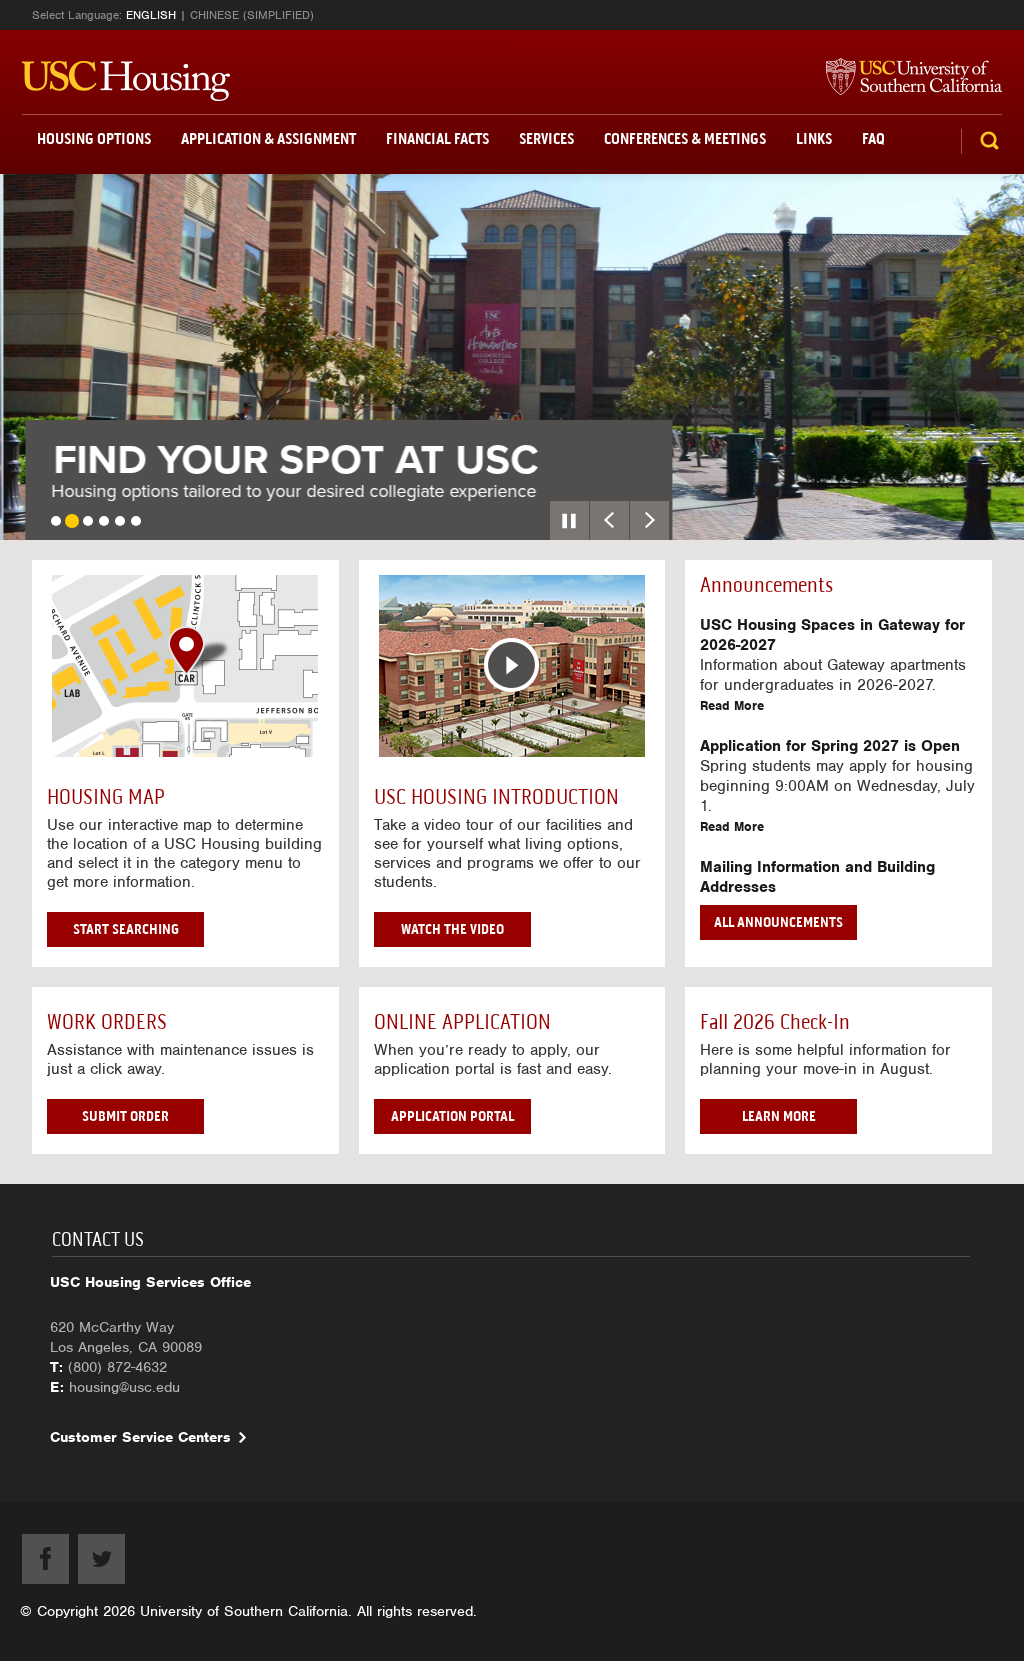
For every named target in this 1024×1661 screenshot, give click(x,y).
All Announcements (778, 922)
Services (546, 138)
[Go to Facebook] (45, 1559)
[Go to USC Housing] (126, 81)
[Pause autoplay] (569, 520)
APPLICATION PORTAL (452, 1116)
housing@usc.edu (124, 1387)
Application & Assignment (268, 138)
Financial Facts (437, 138)
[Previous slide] (609, 520)
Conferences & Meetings (685, 138)
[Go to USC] (904, 78)
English (151, 15)
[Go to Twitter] (101, 1559)
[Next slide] (649, 520)
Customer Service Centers (140, 1437)
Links (814, 138)
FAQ (873, 138)
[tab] (56, 521)
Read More (732, 705)
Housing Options (94, 138)
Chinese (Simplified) (252, 15)
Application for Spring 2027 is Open (830, 746)
